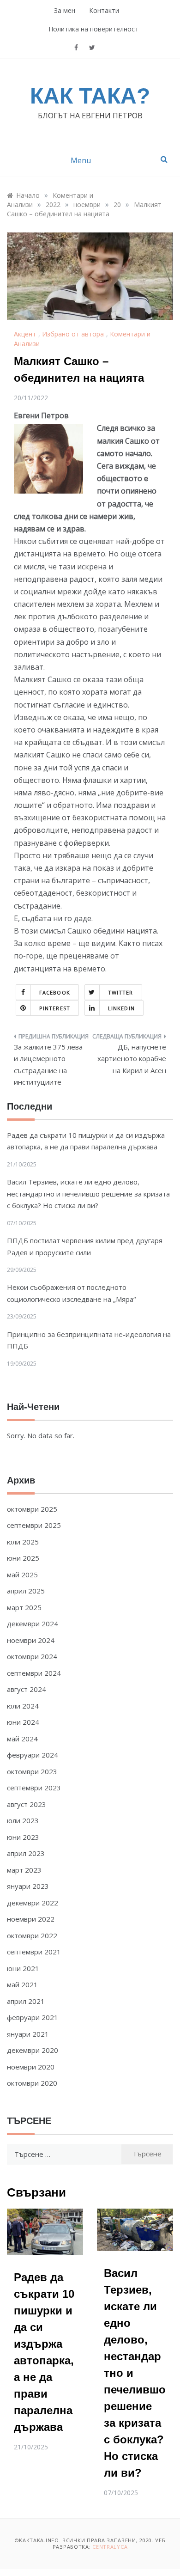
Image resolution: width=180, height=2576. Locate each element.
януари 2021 (28, 2034)
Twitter (121, 992)
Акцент (25, 334)
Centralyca (110, 2547)
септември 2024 (34, 1673)
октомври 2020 (32, 2083)
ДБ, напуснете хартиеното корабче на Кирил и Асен (132, 1059)
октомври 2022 (32, 1935)
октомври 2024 (32, 1656)
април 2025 (26, 1591)
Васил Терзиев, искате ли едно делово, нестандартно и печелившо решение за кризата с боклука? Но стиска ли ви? (88, 1193)
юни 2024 (23, 1722)
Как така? (90, 96)
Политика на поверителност (93, 29)
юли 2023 (23, 1820)
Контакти (104, 10)
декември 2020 (33, 2050)
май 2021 (22, 1984)
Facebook (55, 992)
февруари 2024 (33, 1755)
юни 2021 (23, 1968)
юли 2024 (23, 1706)
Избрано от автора (73, 334)
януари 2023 (28, 1886)
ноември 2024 (31, 1640)
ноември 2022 (31, 1919)
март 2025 (24, 1607)
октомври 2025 (32, 1509)
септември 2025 (34, 1525)
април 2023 (26, 1853)
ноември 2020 (31, 2067)
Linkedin (121, 1008)
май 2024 (22, 1739)
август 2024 (27, 1689)
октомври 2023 (32, 1771)
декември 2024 (33, 1624)
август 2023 (27, 1804)
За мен (65, 10)
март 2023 (24, 1870)
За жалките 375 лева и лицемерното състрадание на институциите (48, 1065)
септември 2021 (34, 1952)
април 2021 (26, 2001)
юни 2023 (23, 1837)
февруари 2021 (33, 2017)
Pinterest (55, 1008)
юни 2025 (23, 1558)
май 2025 (22, 1575)
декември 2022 (33, 1903)
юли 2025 (23, 1542)
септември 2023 (34, 1788)
